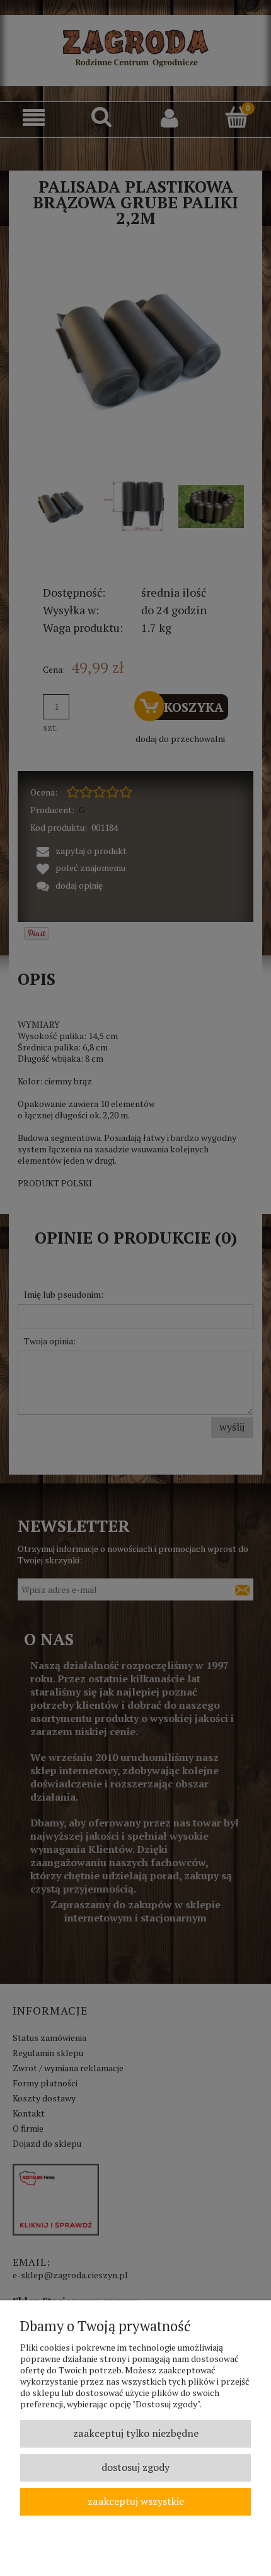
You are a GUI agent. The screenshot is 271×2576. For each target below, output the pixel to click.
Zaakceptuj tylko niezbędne (136, 2433)
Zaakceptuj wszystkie (136, 2501)
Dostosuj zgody (135, 2467)
